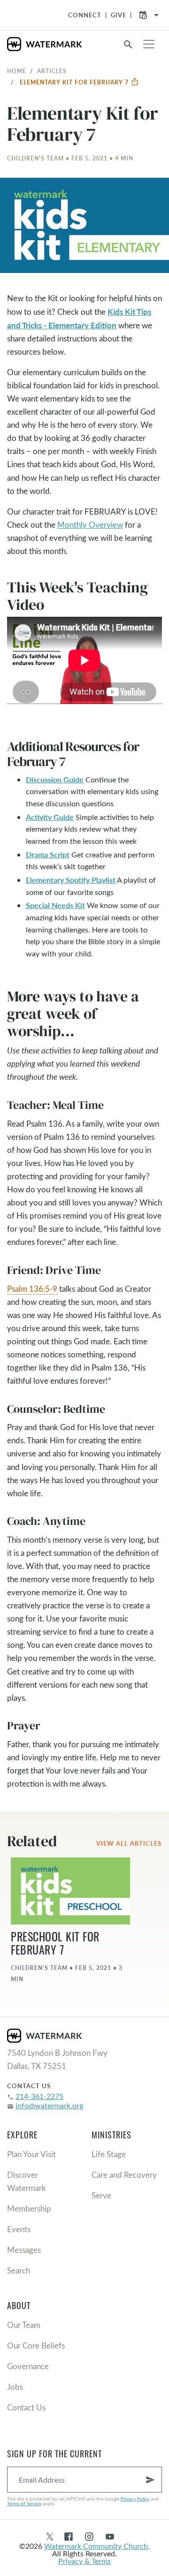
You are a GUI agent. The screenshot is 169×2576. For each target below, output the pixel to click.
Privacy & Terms (84, 2561)
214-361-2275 (39, 2096)
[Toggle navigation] (149, 44)
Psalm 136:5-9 (32, 1289)
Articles (52, 71)
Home (17, 71)
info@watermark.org (49, 2105)
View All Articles (129, 1843)
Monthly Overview (90, 525)
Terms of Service (24, 2503)
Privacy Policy (135, 2499)
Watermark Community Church (96, 2546)
